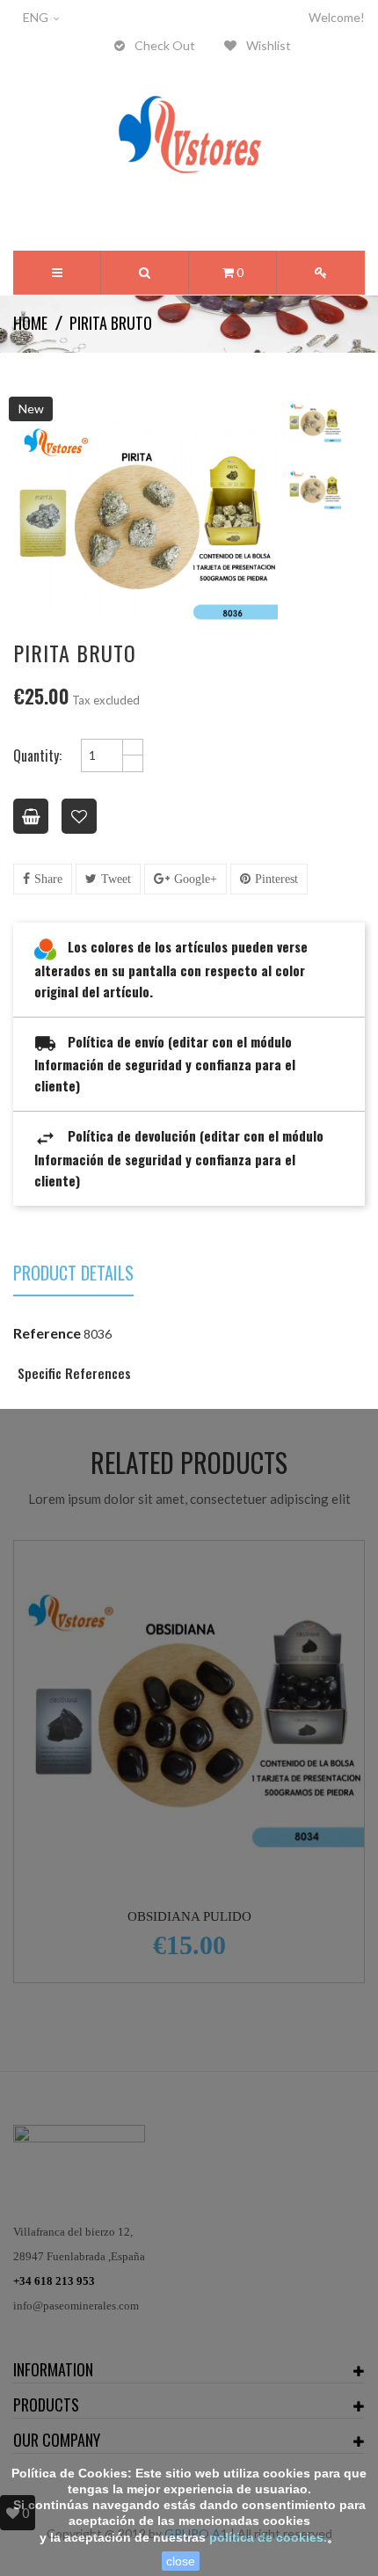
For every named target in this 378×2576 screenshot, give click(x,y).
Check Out (164, 45)
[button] (145, 273)
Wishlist (267, 45)
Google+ (196, 879)
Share (48, 879)
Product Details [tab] (73, 1275)
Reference (47, 1333)
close (181, 2561)
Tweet (116, 879)
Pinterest (276, 879)
